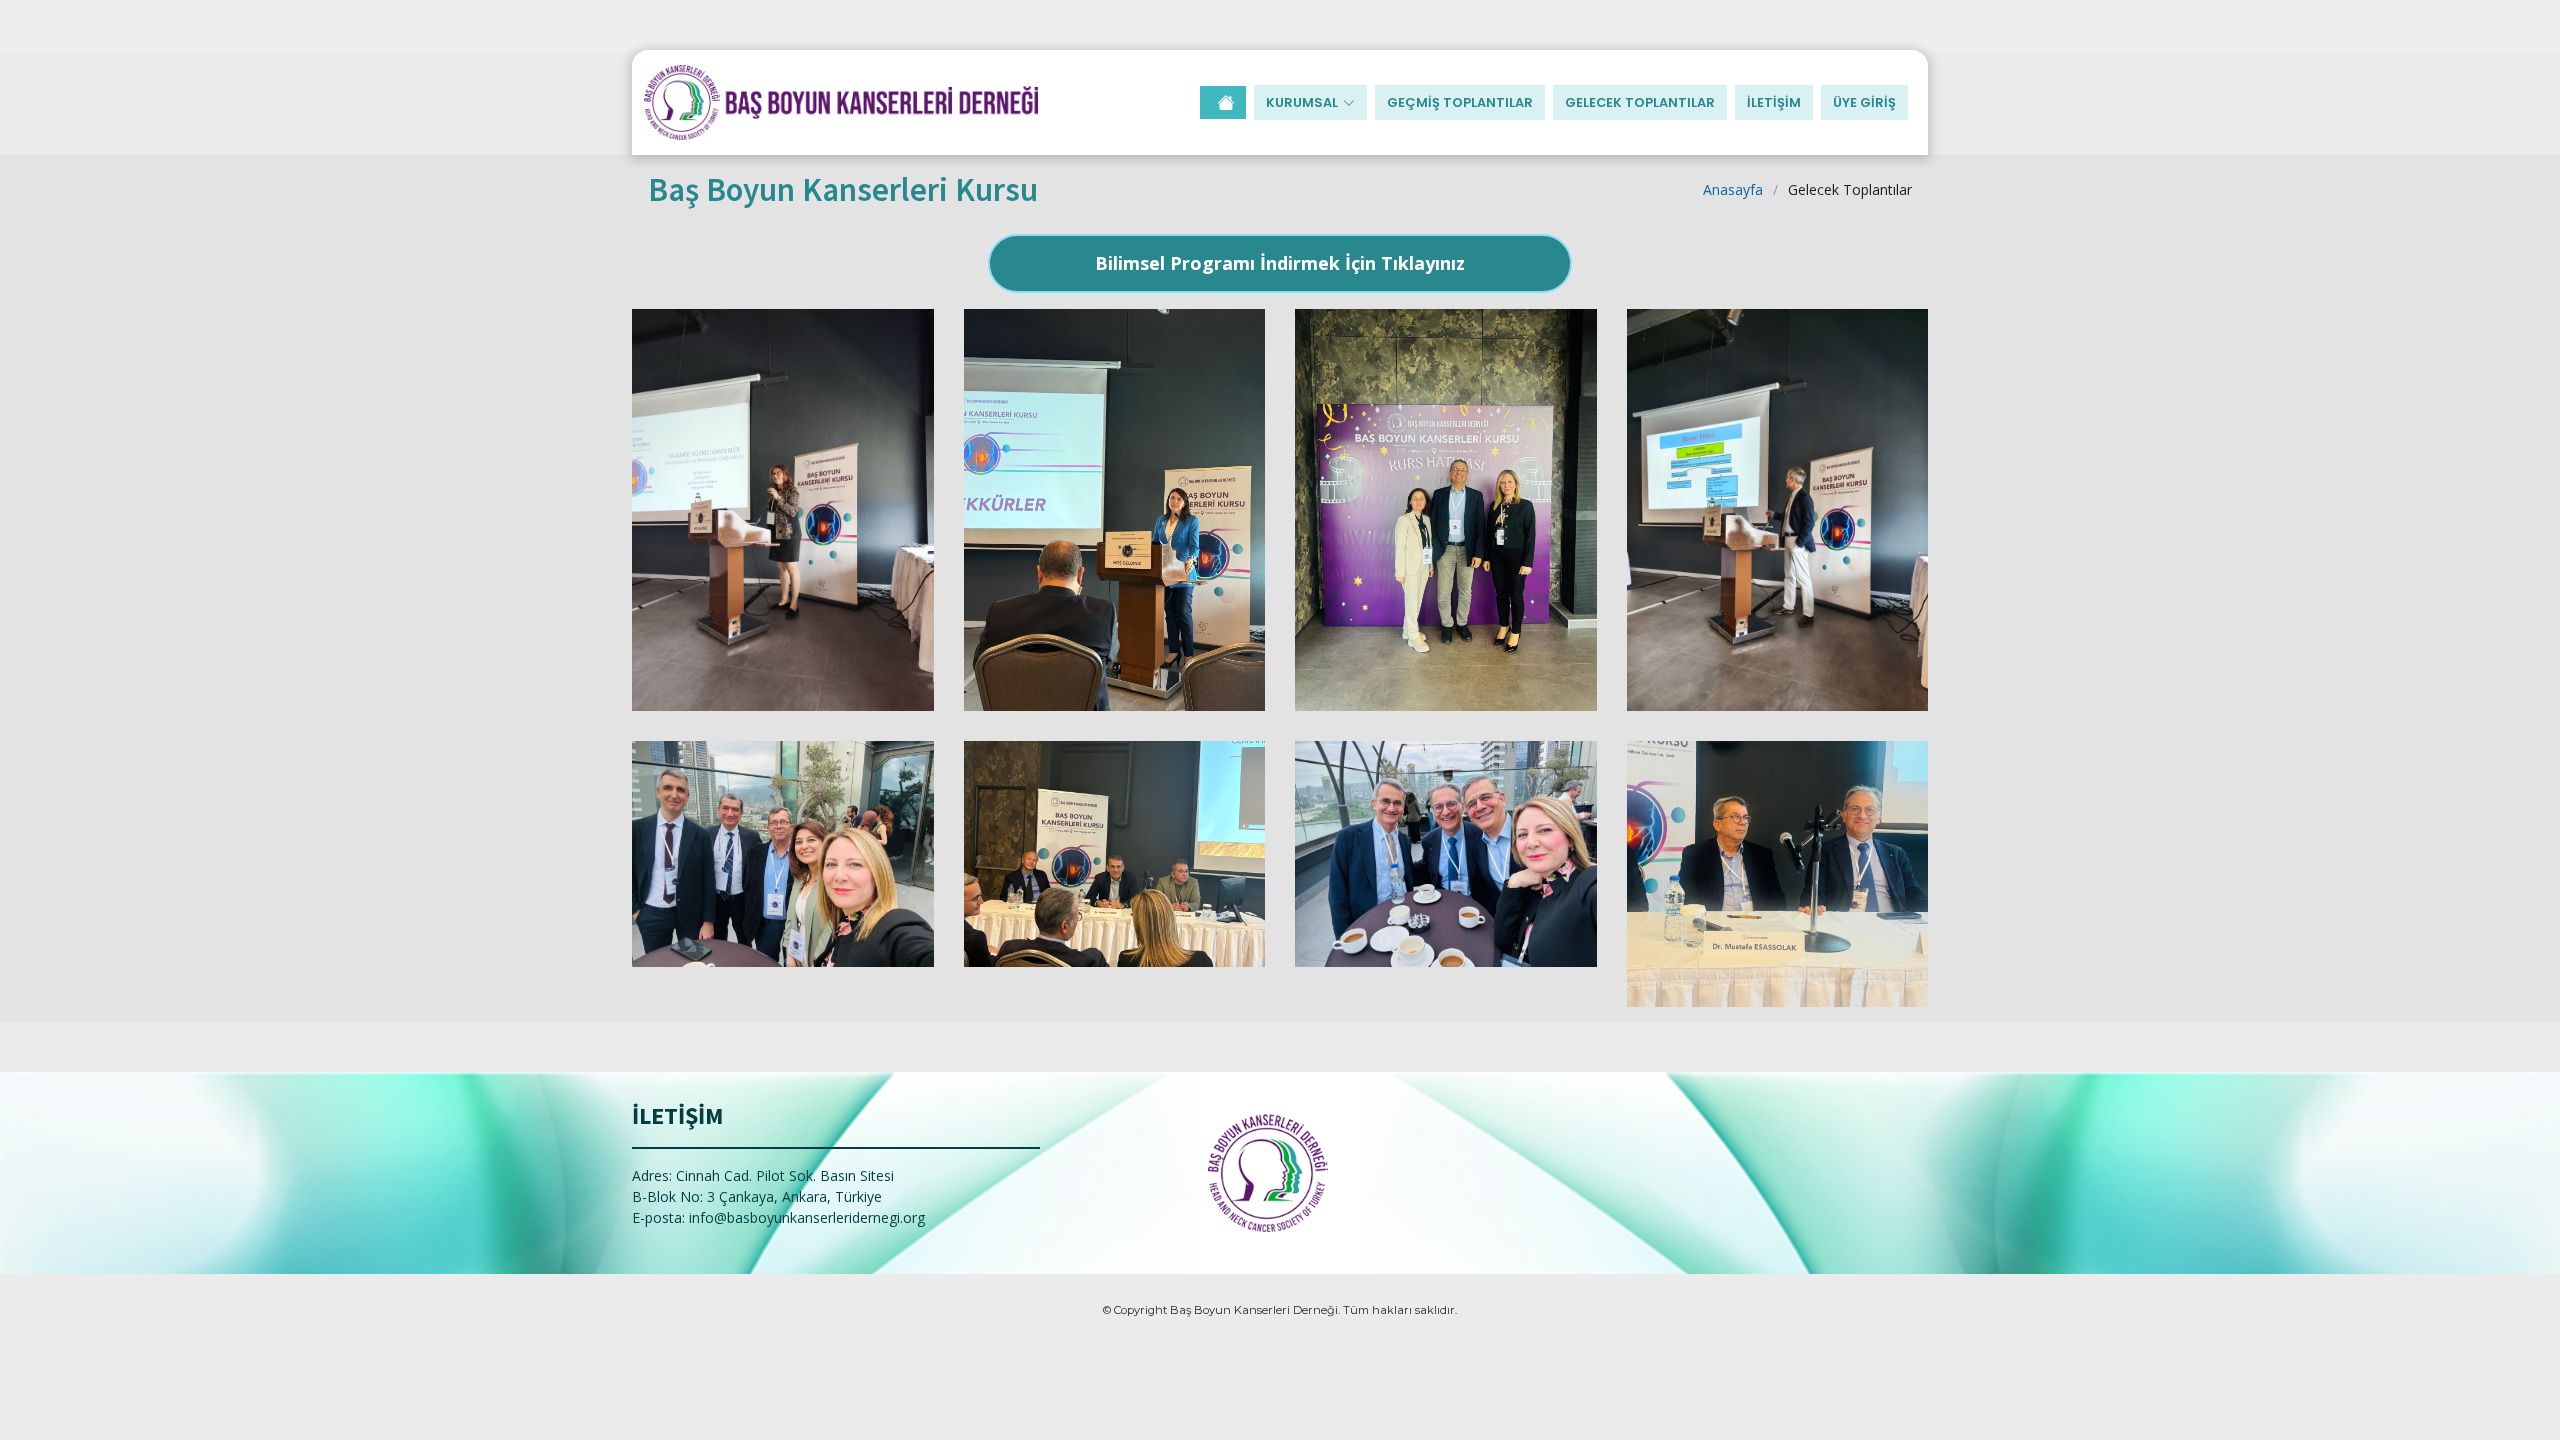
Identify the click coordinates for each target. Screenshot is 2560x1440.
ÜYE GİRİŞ (1864, 102)
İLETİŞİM (1774, 102)
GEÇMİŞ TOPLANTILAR (1460, 102)
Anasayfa (1733, 189)
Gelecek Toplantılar (1640, 102)
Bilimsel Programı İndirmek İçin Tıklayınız (1280, 263)
